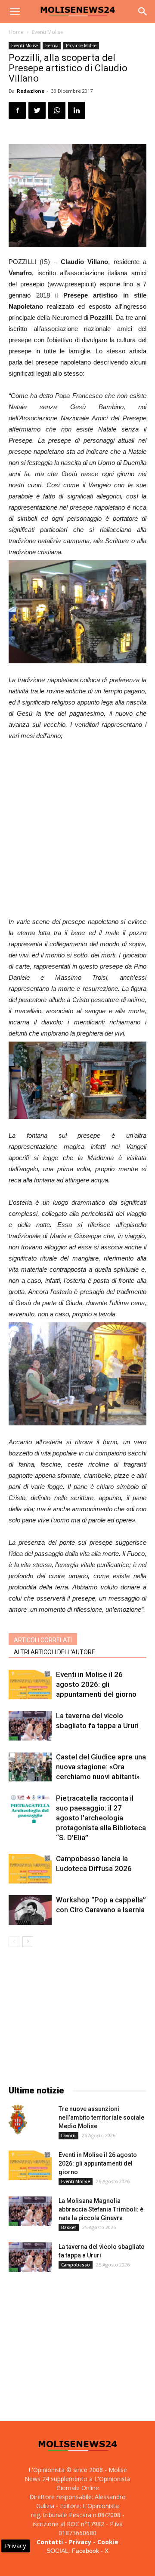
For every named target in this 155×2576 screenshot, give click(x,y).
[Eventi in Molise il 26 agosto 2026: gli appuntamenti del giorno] (30, 1684)
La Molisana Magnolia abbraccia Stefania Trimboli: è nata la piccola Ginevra (101, 2209)
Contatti (50, 2542)
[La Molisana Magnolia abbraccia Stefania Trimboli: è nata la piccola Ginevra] (30, 2211)
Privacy (80, 2542)
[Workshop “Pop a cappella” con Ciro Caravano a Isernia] (30, 1910)
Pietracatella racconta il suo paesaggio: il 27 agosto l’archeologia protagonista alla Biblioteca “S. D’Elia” (101, 1818)
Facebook (85, 2551)
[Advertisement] (77, 830)
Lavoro (68, 2136)
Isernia (52, 46)
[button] (143, 12)
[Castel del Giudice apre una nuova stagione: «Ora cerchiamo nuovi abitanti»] (30, 1767)
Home (16, 32)
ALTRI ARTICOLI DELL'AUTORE (54, 1652)
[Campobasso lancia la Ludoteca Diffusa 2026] (30, 1869)
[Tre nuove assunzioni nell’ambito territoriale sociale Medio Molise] (18, 2120)
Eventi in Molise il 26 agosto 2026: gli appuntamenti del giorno (96, 1684)
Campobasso (76, 2265)
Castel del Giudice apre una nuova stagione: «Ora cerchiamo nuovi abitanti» (101, 1767)
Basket (69, 2227)
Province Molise (81, 46)
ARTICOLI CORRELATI (43, 1640)
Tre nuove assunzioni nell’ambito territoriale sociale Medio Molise (101, 2117)
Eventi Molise (48, 32)
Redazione (31, 91)
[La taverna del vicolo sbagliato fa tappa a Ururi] (30, 1726)
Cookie (108, 2542)
